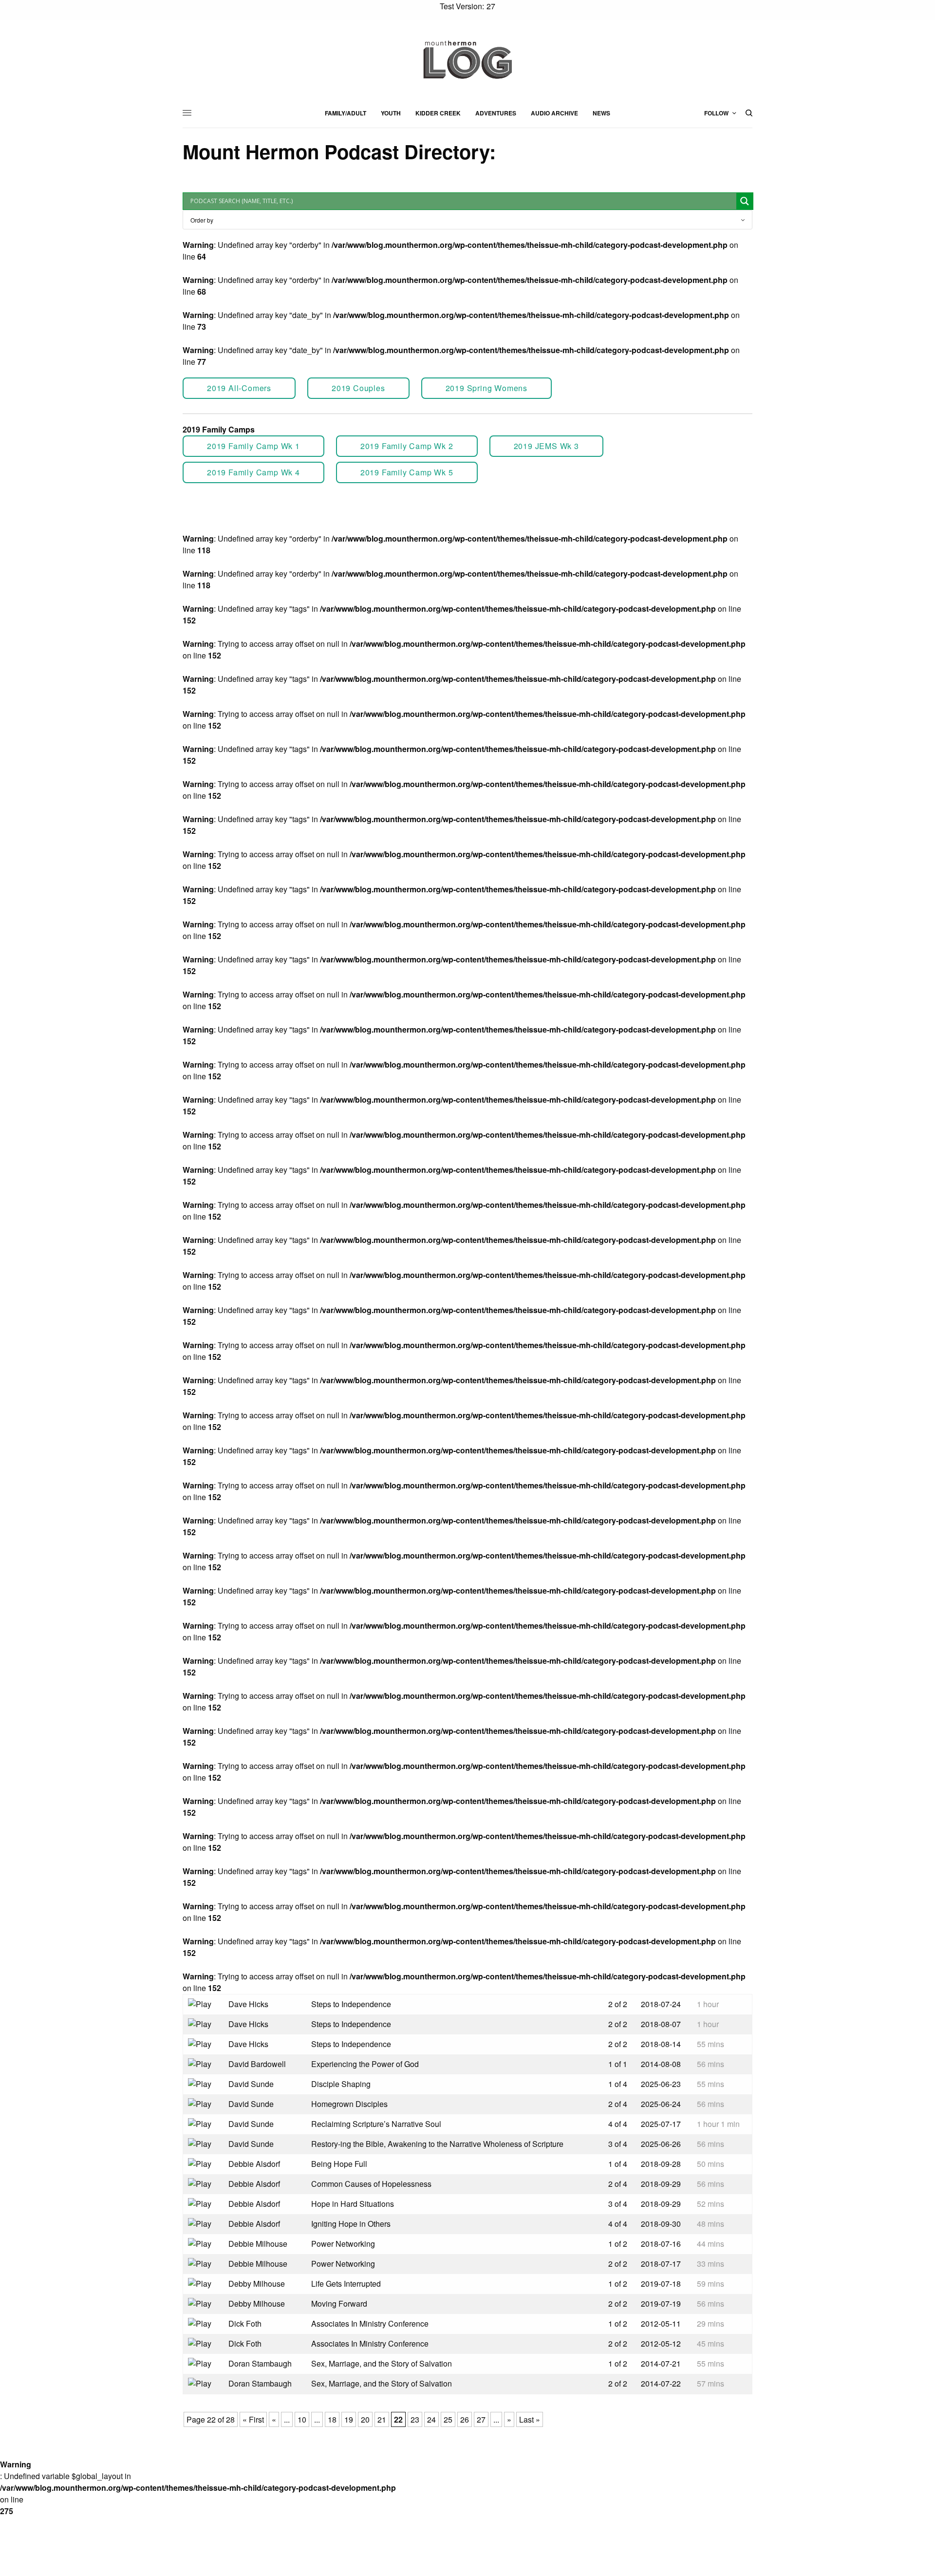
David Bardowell (257, 2064)
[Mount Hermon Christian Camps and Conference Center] (467, 59)
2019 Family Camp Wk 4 (253, 472)
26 (465, 2419)
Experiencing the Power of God (365, 2064)
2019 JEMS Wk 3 (546, 446)
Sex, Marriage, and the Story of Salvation (382, 2363)
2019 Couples (358, 388)
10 (302, 2419)
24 (431, 2419)
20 (365, 2419)
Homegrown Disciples (349, 2104)
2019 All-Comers (239, 388)
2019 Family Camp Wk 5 (407, 472)
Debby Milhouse (257, 2284)
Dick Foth (245, 2323)
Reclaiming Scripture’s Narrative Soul (376, 2124)
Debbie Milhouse (258, 2244)
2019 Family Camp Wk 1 (253, 446)
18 (332, 2419)
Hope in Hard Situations (353, 2204)
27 (481, 2419)
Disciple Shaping (341, 2084)
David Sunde (251, 2084)
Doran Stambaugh (260, 2363)
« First (253, 2419)
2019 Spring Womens (486, 388)
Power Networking (343, 2244)
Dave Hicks (248, 2004)
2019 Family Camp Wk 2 (407, 446)
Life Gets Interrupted (346, 2284)
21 (382, 2419)
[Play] (201, 2003)
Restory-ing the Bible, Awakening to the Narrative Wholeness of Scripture (437, 2144)
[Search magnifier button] (745, 201)
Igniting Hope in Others (351, 2224)
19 (349, 2419)
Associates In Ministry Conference (370, 2323)
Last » (530, 2419)
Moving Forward (339, 2303)
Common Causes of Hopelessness (371, 2184)
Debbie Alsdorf (254, 2164)
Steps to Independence (351, 2004)
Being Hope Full (339, 2164)
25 (448, 2419)
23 (415, 2419)
